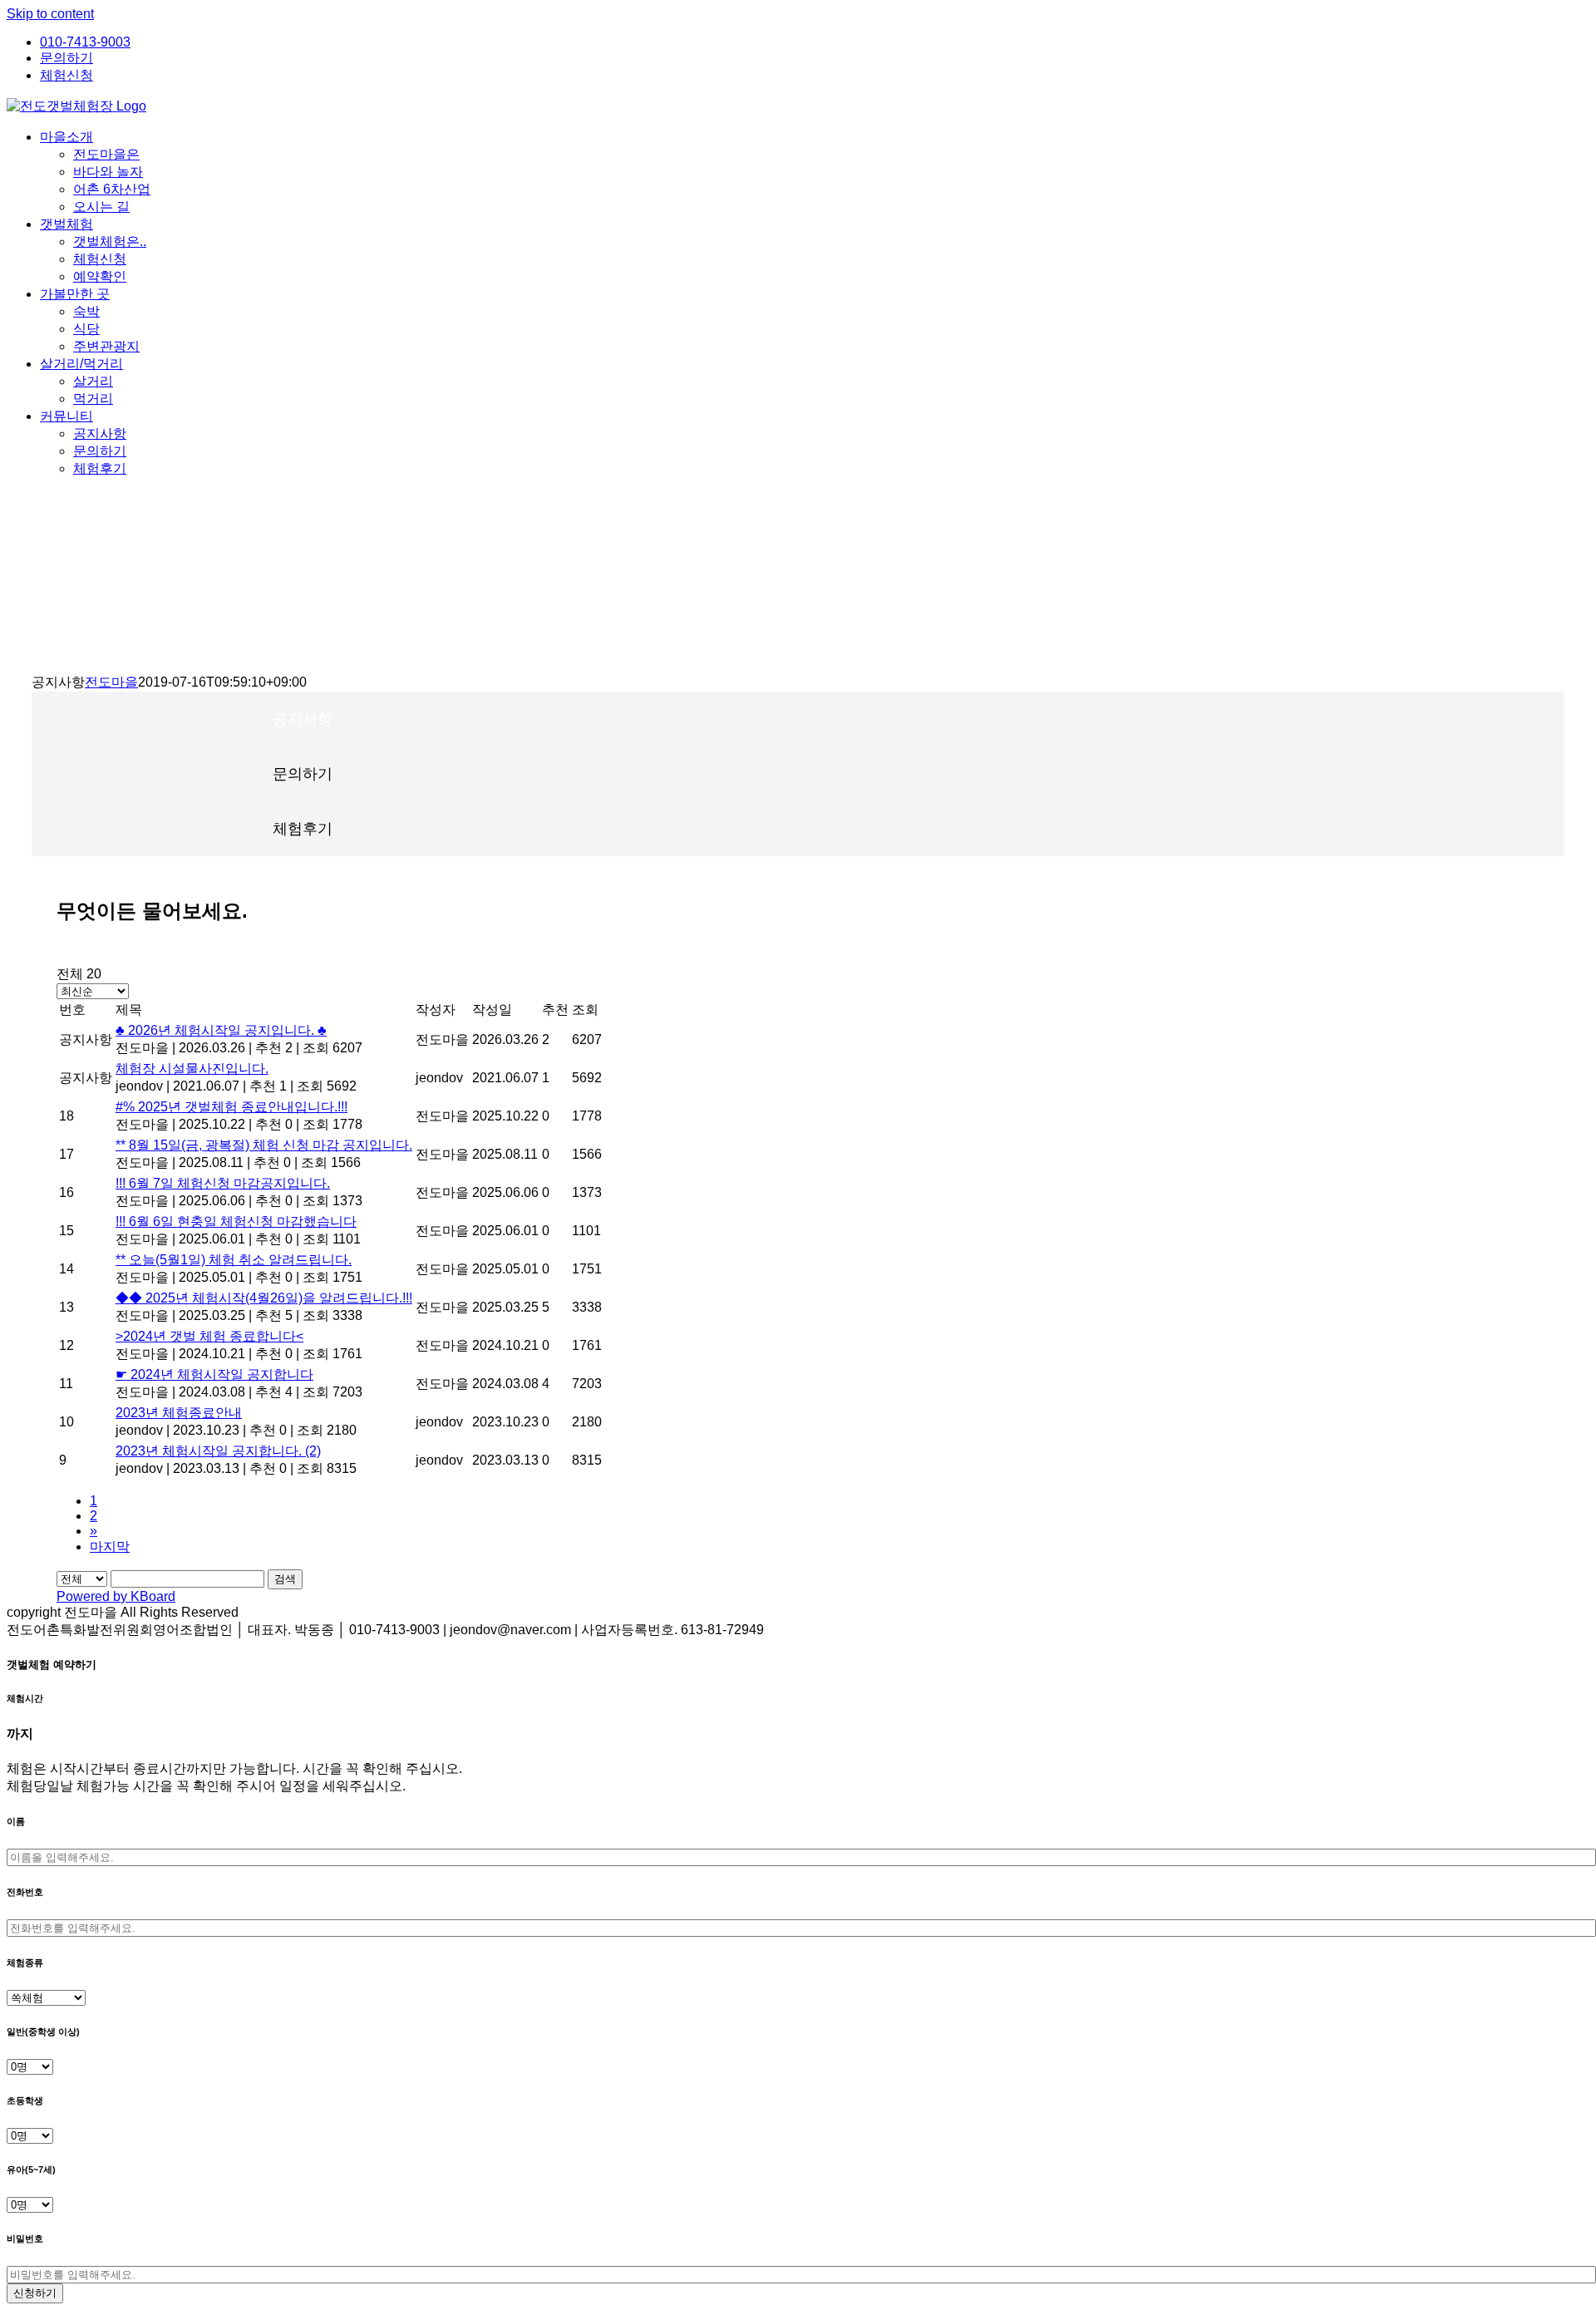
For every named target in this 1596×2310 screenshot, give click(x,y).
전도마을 (111, 682)
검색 (285, 1579)
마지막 (110, 1547)
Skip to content (50, 14)
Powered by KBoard (116, 1596)
